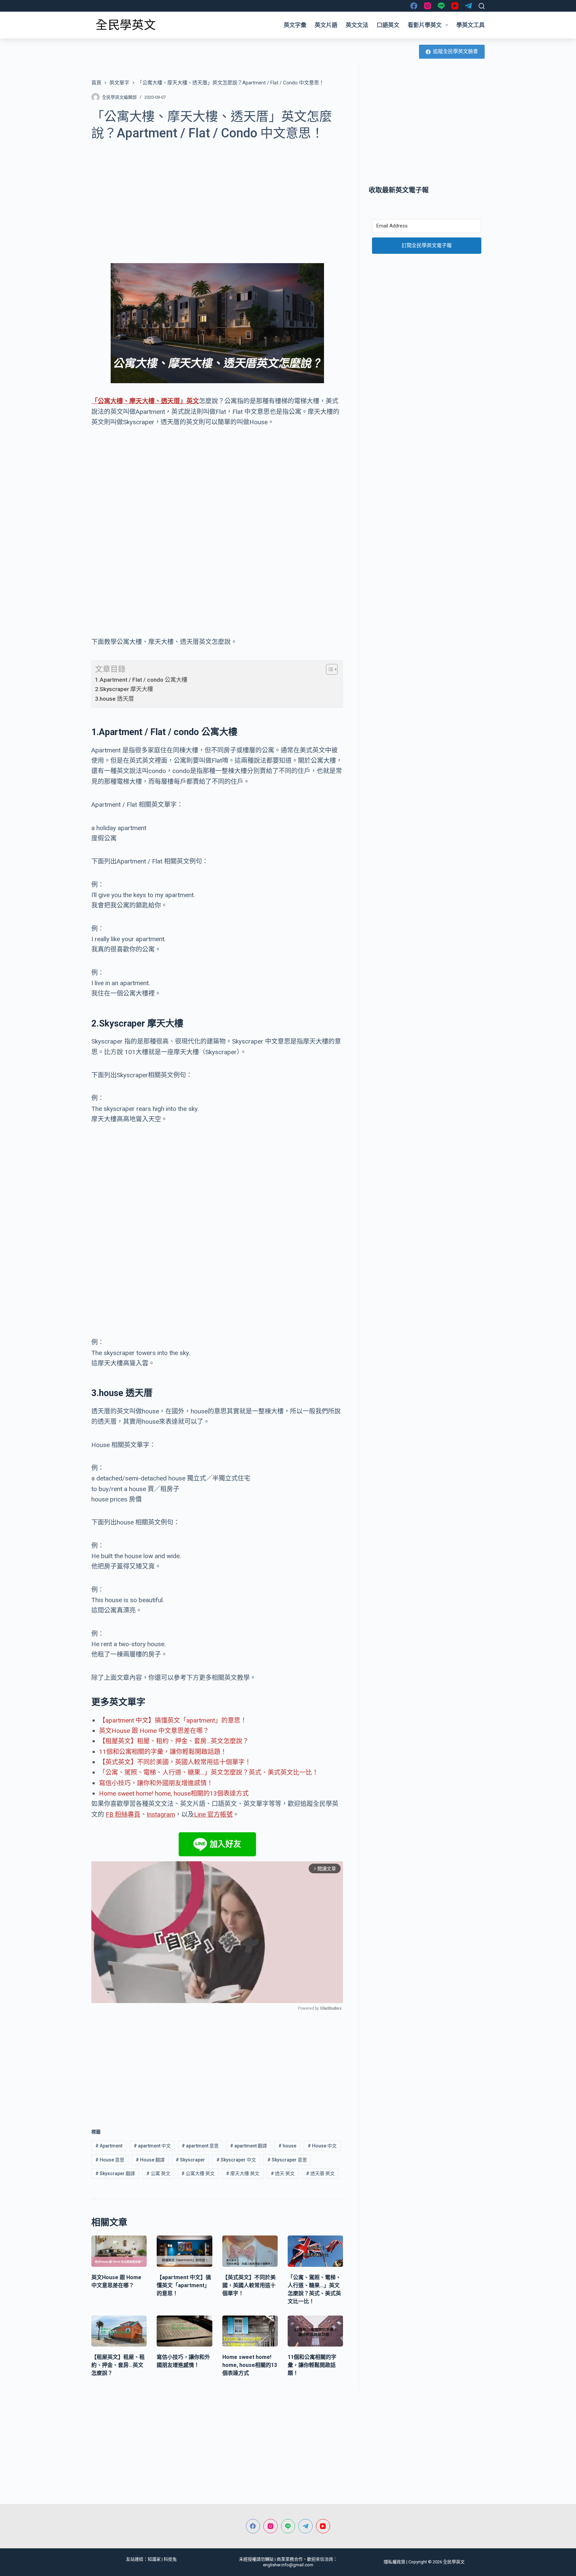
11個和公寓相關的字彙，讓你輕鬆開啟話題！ (163, 1752)
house (287, 2146)
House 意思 (110, 2160)
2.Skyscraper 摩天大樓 (124, 689)
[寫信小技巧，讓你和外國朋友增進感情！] (184, 2331)
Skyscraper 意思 (287, 2160)
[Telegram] (468, 6)
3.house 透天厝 (114, 699)
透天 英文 (283, 2173)
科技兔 (170, 2559)
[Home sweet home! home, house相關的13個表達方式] (250, 2331)
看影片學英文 (425, 25)
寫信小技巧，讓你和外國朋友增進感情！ (156, 1783)
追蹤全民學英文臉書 (455, 51)
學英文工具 (470, 25)
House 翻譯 (150, 2160)
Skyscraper (190, 2160)
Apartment (109, 2146)
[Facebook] (414, 6)
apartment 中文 (152, 2146)
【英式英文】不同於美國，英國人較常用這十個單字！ (175, 1762)
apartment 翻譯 (248, 2146)
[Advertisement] (217, 198)
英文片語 (326, 25)
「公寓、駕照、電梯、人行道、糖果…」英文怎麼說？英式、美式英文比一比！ (209, 1772)
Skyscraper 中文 (236, 2160)
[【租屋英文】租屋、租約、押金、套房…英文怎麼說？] (119, 2331)
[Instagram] (427, 6)
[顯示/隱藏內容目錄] (328, 669)
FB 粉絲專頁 (123, 1814)
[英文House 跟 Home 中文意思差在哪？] (119, 2251)
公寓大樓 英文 (198, 2173)
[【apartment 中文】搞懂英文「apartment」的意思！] (184, 2251)
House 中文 (322, 2146)
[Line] (441, 6)
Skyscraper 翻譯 (115, 2173)
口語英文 (388, 25)
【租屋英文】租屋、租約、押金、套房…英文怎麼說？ (174, 1741)
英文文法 (357, 25)
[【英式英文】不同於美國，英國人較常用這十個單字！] (250, 2251)
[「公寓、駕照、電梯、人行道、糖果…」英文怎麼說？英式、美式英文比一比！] (315, 2251)
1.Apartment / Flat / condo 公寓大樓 (141, 680)
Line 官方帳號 (213, 1814)
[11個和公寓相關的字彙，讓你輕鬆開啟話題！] (315, 2331)
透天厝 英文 (320, 2173)
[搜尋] (482, 6)
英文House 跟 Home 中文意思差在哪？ (154, 1731)
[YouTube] (455, 6)
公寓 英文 (158, 2173)
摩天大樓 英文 (243, 2173)
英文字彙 (295, 25)
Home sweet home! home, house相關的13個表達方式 (174, 1793)
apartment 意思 (200, 2146)
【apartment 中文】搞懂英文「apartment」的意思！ (173, 1720)
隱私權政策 (394, 2562)
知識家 (154, 2559)
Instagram (161, 1814)
